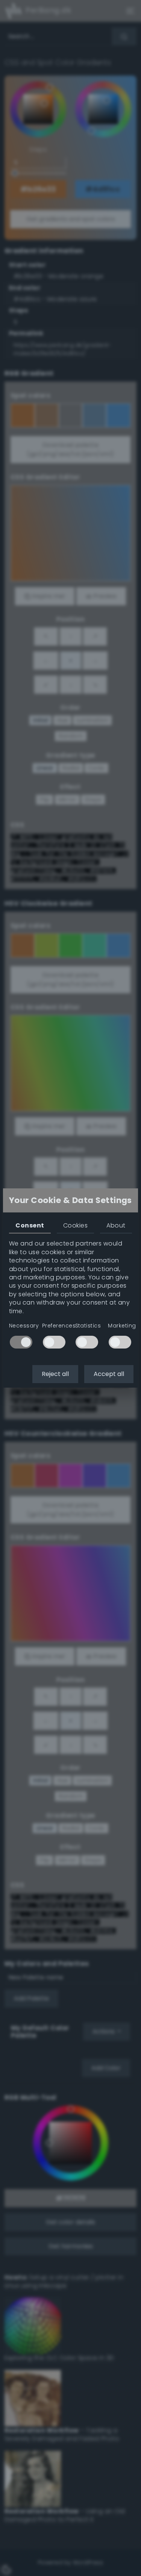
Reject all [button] (55, 1374)
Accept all (109, 1374)
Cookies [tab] (75, 1225)
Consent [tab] (30, 1225)
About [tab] (116, 1225)
